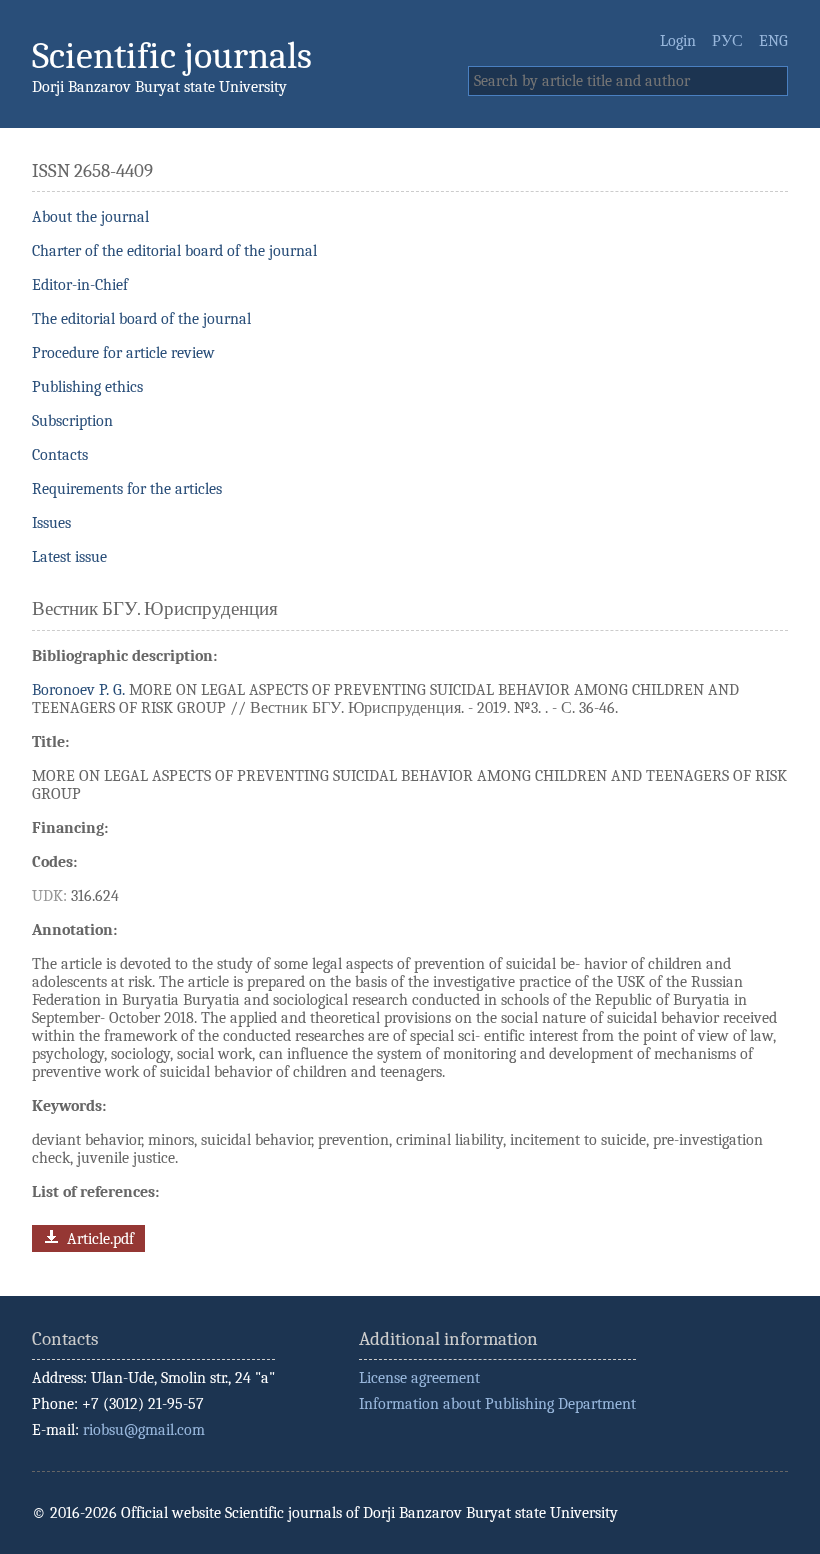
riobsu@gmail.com (144, 1430)
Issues (51, 523)
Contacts (60, 455)
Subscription (72, 421)
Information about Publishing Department (497, 1404)
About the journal (90, 217)
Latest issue (69, 557)
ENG (773, 41)
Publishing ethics (87, 387)
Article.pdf (98, 1239)
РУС (727, 41)
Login (678, 41)
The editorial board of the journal (141, 319)
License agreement (419, 1378)
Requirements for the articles (127, 489)
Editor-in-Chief (80, 285)
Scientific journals (172, 55)
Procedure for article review (123, 353)
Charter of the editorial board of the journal (174, 251)
